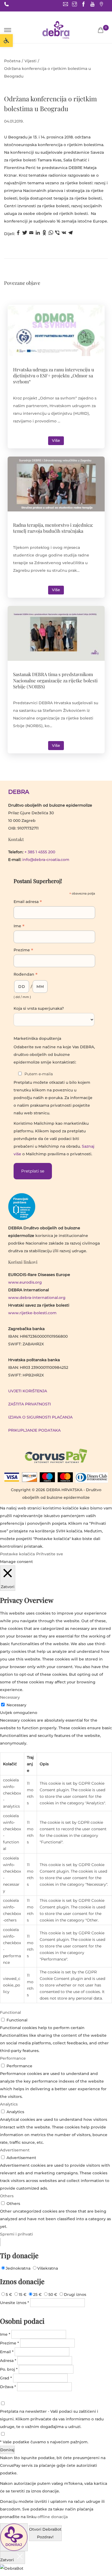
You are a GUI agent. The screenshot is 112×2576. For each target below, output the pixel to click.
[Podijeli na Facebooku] (18, 234)
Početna (12, 61)
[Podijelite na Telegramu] (70, 234)
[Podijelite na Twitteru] (25, 234)
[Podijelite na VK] (64, 234)
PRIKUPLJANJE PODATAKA (34, 1430)
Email (7, 2352)
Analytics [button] (9, 2104)
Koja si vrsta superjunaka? (39, 1008)
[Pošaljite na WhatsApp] (51, 234)
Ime (19, 926)
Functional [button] (10, 2012)
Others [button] (7, 2196)
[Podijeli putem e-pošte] (31, 234)
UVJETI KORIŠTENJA (28, 1391)
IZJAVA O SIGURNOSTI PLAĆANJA (40, 1417)
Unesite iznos (15, 2303)
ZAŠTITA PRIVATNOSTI (29, 1404)
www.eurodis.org (25, 1282)
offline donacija (53, 2517)
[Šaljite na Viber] (57, 234)
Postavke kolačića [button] (17, 1554)
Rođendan (26, 975)
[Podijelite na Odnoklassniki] (44, 234)
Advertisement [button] (15, 2150)
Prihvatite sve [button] (50, 1554)
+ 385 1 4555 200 (40, 852)
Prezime (23, 951)
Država (8, 2387)
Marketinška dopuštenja (37, 1038)
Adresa (8, 2361)
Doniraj (7, 2450)
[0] (101, 30)
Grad (6, 2378)
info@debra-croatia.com (46, 860)
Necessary (16, 1705)
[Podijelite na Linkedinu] (38, 234)
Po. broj (9, 2369)
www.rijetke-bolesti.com (32, 1313)
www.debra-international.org (37, 1298)
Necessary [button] (10, 1697)
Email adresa (28, 902)
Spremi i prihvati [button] (16, 2234)
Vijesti (30, 61)
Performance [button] (13, 2058)
